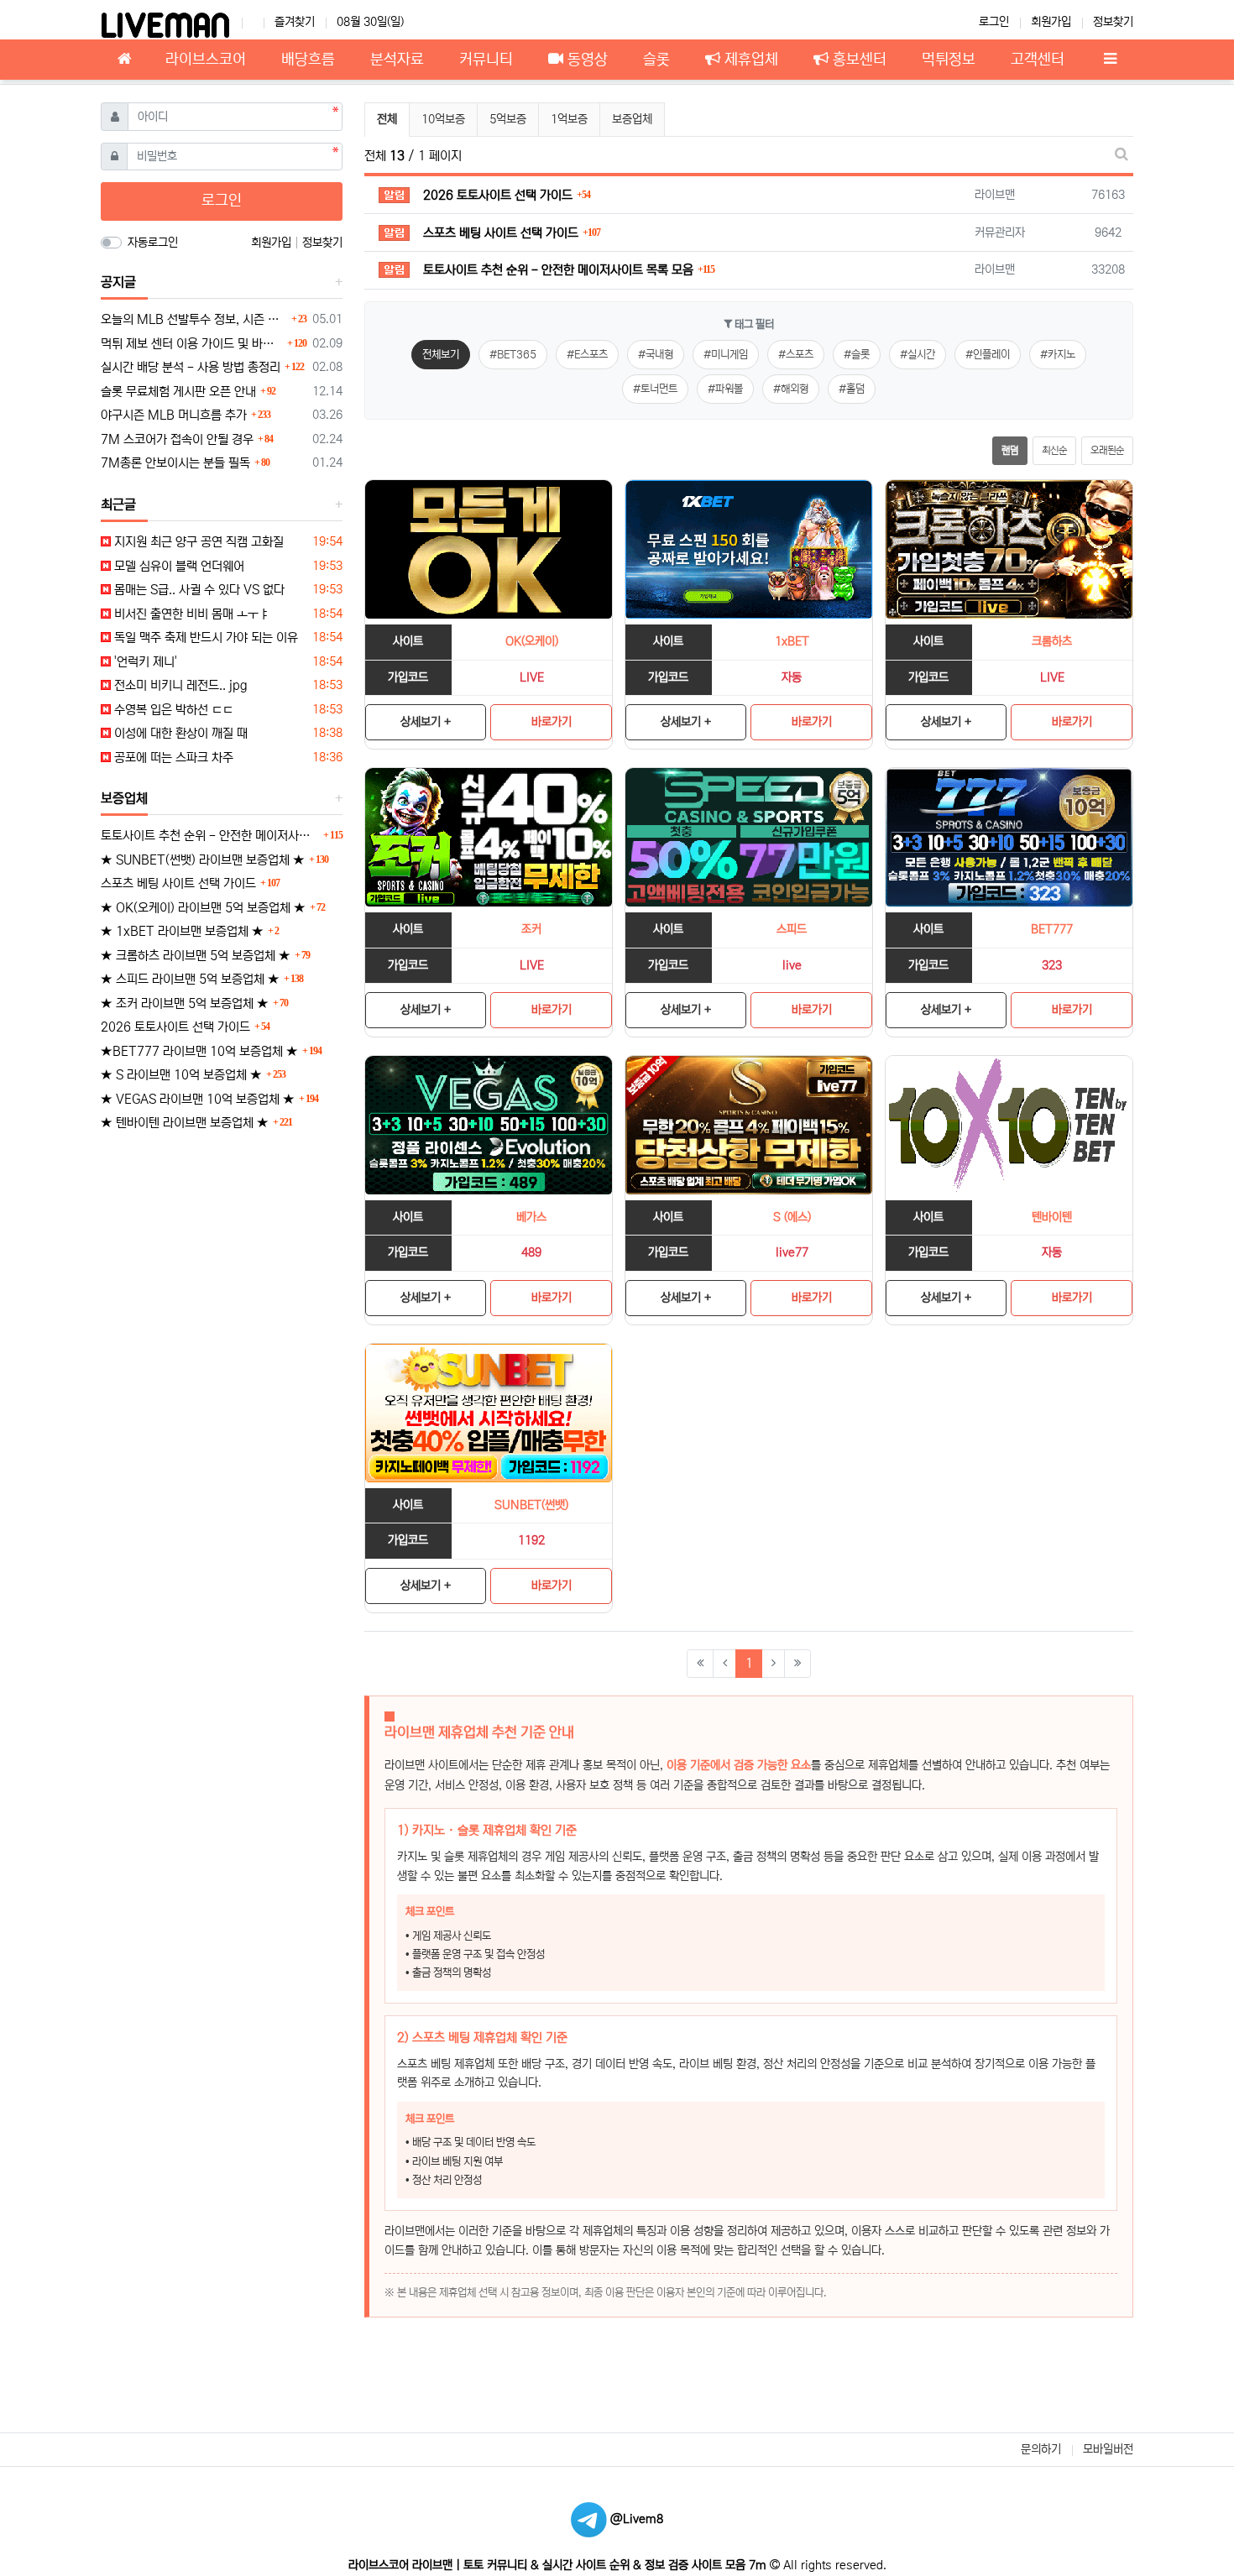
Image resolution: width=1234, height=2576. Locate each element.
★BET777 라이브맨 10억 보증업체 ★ (199, 1051)
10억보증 (443, 119)
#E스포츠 (587, 355)
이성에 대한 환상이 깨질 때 (179, 733)
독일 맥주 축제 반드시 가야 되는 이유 (204, 637)
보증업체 (632, 119)
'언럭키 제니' (144, 662)
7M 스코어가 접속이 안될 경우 (177, 439)
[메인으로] (124, 60)
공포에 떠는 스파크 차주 (172, 758)
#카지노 (1058, 355)
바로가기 (552, 722)
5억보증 (508, 119)
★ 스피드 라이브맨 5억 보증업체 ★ (190, 979)
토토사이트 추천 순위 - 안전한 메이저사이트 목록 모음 (210, 836)
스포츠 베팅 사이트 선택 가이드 (178, 883)
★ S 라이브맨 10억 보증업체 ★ (181, 1075)
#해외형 (791, 389)
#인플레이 (988, 355)
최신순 (1054, 450)
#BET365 (513, 355)
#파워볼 (725, 389)
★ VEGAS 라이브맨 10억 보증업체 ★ (198, 1099)
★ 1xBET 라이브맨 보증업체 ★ (182, 931)
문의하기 (1041, 2449)
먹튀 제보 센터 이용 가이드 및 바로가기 (192, 344)
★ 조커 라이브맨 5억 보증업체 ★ (185, 1003)
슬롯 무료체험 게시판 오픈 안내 (178, 392)
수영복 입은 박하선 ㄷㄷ (172, 710)
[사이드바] (1110, 60)
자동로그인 (153, 243)
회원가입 (1051, 22)
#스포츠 (796, 355)
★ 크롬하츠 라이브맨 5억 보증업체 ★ (196, 956)
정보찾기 (1113, 22)
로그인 (994, 22)
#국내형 (656, 355)
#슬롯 (857, 355)
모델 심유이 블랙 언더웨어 (178, 566)
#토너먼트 (655, 389)
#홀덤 (852, 389)
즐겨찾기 (295, 22)
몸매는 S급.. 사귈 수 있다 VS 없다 (198, 590)
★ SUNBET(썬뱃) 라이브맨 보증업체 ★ (203, 860)
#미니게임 (726, 355)
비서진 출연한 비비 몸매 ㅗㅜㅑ (190, 614)
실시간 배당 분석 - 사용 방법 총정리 (191, 367)
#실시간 (918, 355)
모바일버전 (1108, 2449)
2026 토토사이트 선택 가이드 (175, 1027)
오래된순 (1107, 450)
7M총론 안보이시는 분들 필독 (175, 463)
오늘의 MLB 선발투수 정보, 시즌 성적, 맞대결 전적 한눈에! (194, 319)
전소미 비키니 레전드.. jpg (179, 685)
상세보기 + (426, 722)
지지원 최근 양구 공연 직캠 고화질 (197, 542)
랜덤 (1010, 450)
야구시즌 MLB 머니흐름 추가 (174, 415)
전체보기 (441, 355)
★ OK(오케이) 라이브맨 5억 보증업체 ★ (203, 908)
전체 (387, 119)
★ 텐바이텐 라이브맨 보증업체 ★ (185, 1123)
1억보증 (569, 119)
